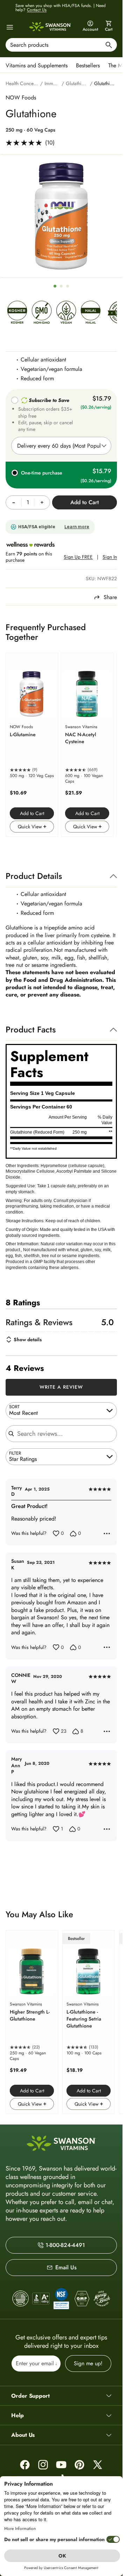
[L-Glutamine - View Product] (32, 745)
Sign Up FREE (78, 557)
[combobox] (61, 45)
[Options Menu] (107, 1534)
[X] (98, 2465)
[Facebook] (25, 2465)
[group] (61, 216)
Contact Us (37, 10)
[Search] (109, 46)
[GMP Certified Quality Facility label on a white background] (82, 2299)
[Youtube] (61, 2465)
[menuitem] (38, 65)
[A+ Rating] (41, 2299)
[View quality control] (61, 2299)
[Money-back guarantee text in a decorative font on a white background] (102, 2299)
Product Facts (31, 1029)
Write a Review (61, 1387)
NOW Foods (21, 98)
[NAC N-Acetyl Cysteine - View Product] (87, 745)
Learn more (77, 527)
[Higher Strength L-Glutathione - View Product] (32, 2022)
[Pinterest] (79, 2465)
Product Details (34, 876)
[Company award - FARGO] (21, 2299)
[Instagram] (43, 2465)
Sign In (110, 557)
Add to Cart (32, 813)
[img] (17, 314)
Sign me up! (88, 2363)
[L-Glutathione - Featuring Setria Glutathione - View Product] (89, 2022)
